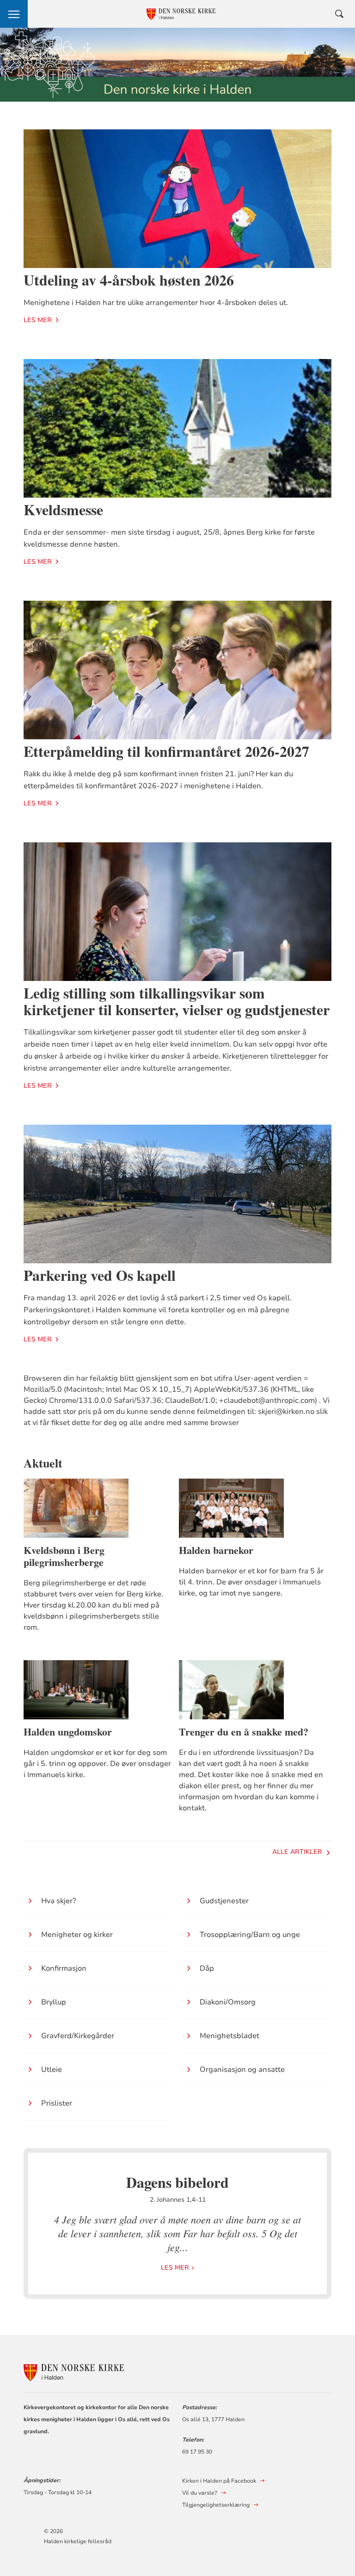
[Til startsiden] (74, 2371)
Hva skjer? (58, 1901)
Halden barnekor (216, 1550)
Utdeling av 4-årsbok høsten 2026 (129, 280)
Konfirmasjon (64, 1968)
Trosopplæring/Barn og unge (250, 1935)
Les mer (38, 320)
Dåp (207, 1968)
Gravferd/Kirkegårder (78, 2036)
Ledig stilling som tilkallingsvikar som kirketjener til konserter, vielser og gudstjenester (177, 1001)
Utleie (52, 2070)
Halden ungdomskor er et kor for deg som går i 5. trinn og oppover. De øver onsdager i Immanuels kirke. (97, 1764)
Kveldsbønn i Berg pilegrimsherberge (64, 1556)
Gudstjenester (224, 1901)
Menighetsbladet (230, 2036)
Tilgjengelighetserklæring (216, 2505)
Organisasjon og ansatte (242, 2070)
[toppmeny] (14, 14)
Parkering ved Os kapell (100, 1275)
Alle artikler (297, 1852)
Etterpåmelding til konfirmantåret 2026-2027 (166, 751)
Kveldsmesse (63, 509)
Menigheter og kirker (77, 1935)
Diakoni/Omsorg (228, 2002)
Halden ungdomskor (68, 1732)
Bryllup (54, 2002)
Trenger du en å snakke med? (244, 1732)
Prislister (57, 2103)
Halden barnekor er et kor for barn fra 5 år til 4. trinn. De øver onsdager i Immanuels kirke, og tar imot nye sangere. (251, 1582)
